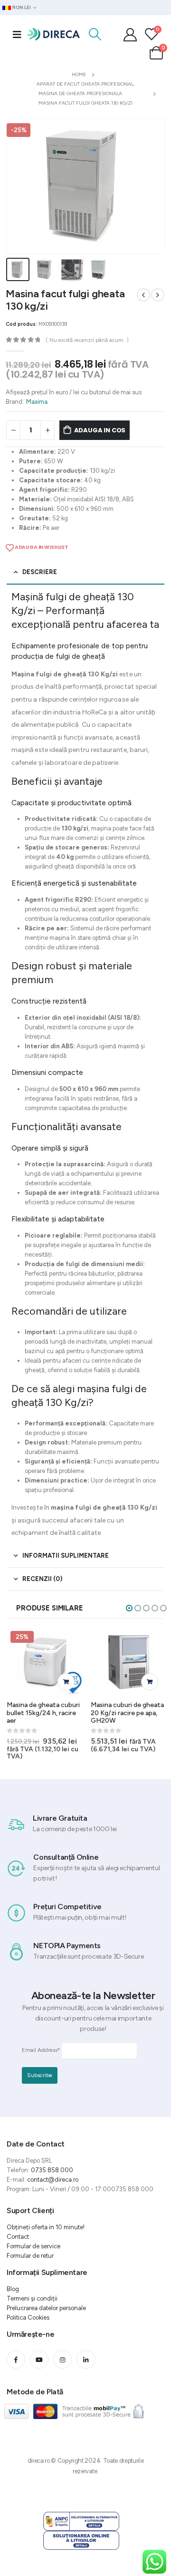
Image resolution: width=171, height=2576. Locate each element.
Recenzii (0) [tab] (42, 1579)
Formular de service (33, 2246)
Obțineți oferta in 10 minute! (46, 2227)
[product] (129, 1662)
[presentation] (18, 186)
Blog (13, 2289)
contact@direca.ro (53, 2180)
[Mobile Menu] (17, 34)
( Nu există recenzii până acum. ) (87, 340)
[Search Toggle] (95, 34)
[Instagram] (62, 2359)
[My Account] (130, 34)
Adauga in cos (100, 430)
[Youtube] (39, 2359)
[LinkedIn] (86, 2359)
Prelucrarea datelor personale (46, 2308)
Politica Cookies (28, 2317)
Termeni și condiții (32, 2298)
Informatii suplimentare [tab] (66, 1556)
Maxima (37, 402)
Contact (18, 2237)
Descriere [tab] (40, 572)
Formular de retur (30, 2256)
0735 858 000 (52, 2170)
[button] (129, 1608)
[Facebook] (16, 2359)
